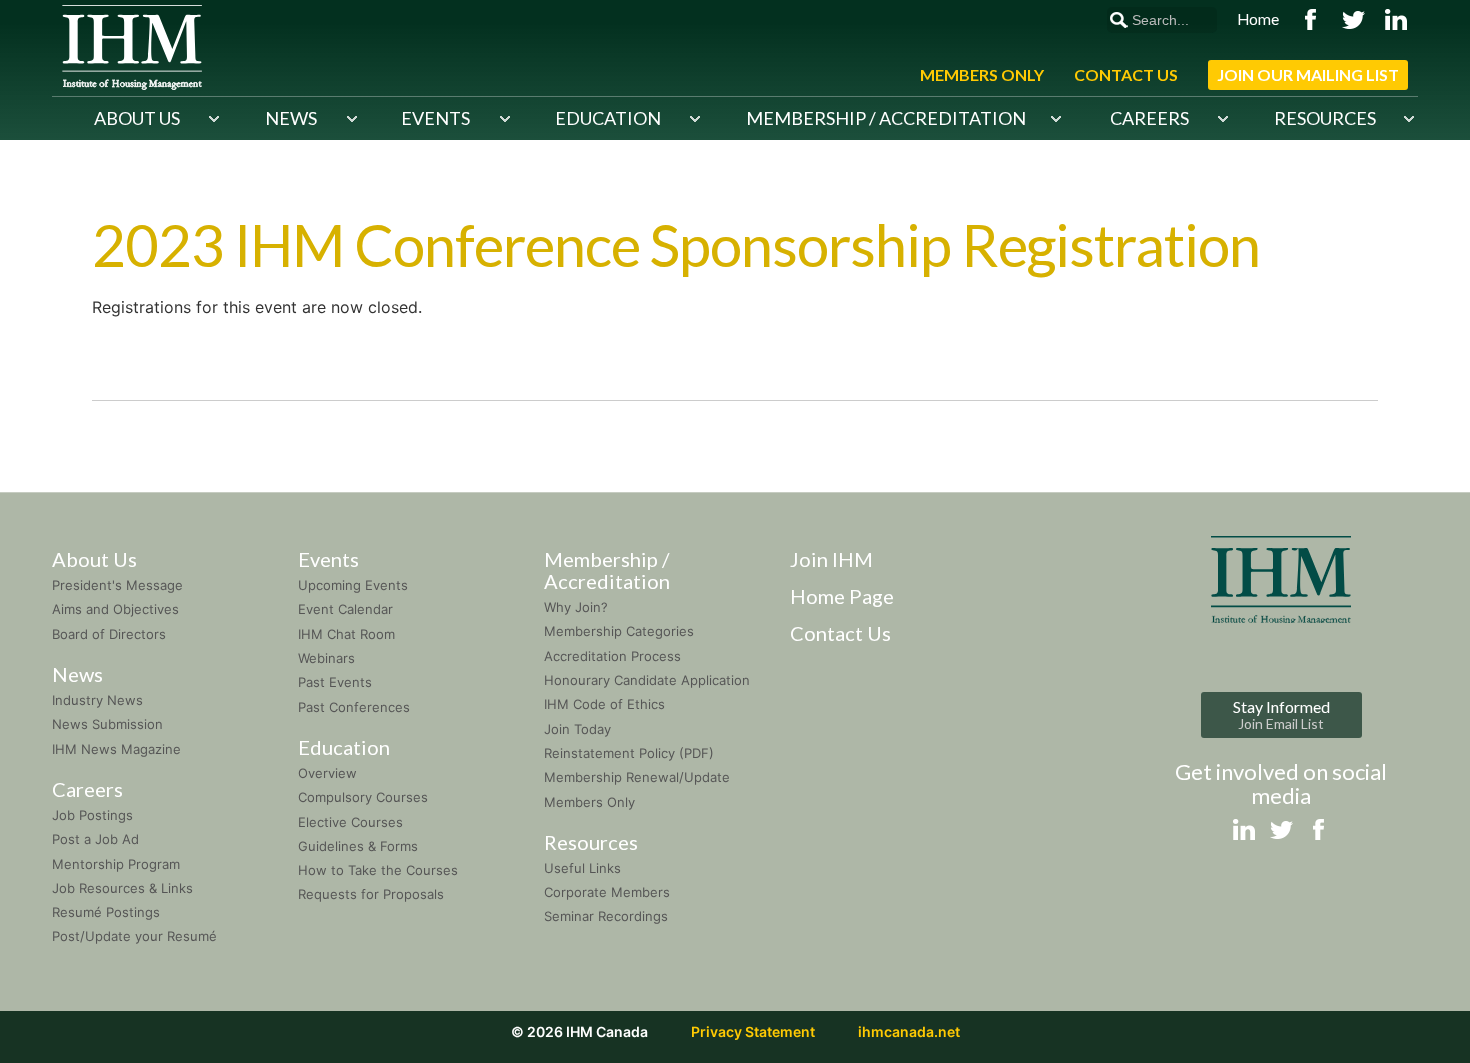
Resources (1325, 118)
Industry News (97, 700)
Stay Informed (1281, 714)
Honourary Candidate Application (647, 680)
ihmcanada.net (909, 1031)
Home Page (842, 596)
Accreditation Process (612, 656)
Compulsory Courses (363, 797)
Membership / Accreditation (886, 118)
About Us (137, 118)
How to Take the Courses (378, 870)
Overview (327, 773)
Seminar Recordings (606, 916)
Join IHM (831, 559)
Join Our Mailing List (1308, 74)
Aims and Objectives (115, 609)
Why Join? (576, 607)
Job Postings (92, 815)
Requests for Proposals (371, 894)
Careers (1149, 118)
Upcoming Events (353, 585)
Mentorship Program (116, 864)
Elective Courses (350, 822)
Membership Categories (619, 631)
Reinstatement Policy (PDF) (629, 753)
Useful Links (582, 868)
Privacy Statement (753, 1031)
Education (608, 118)
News (291, 118)
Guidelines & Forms (358, 846)
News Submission (107, 724)
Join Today (577, 729)
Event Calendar (345, 609)
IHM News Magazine (116, 749)
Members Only (982, 74)
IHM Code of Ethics (604, 704)
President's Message (117, 585)
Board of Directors (109, 634)
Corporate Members (607, 892)
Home (1258, 19)
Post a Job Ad (95, 839)
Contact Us (1126, 74)
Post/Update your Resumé (134, 936)
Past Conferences (354, 707)
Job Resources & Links (122, 888)
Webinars (326, 658)
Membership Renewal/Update (637, 777)
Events (435, 118)
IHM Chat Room (346, 634)
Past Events (335, 682)
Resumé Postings (106, 912)
